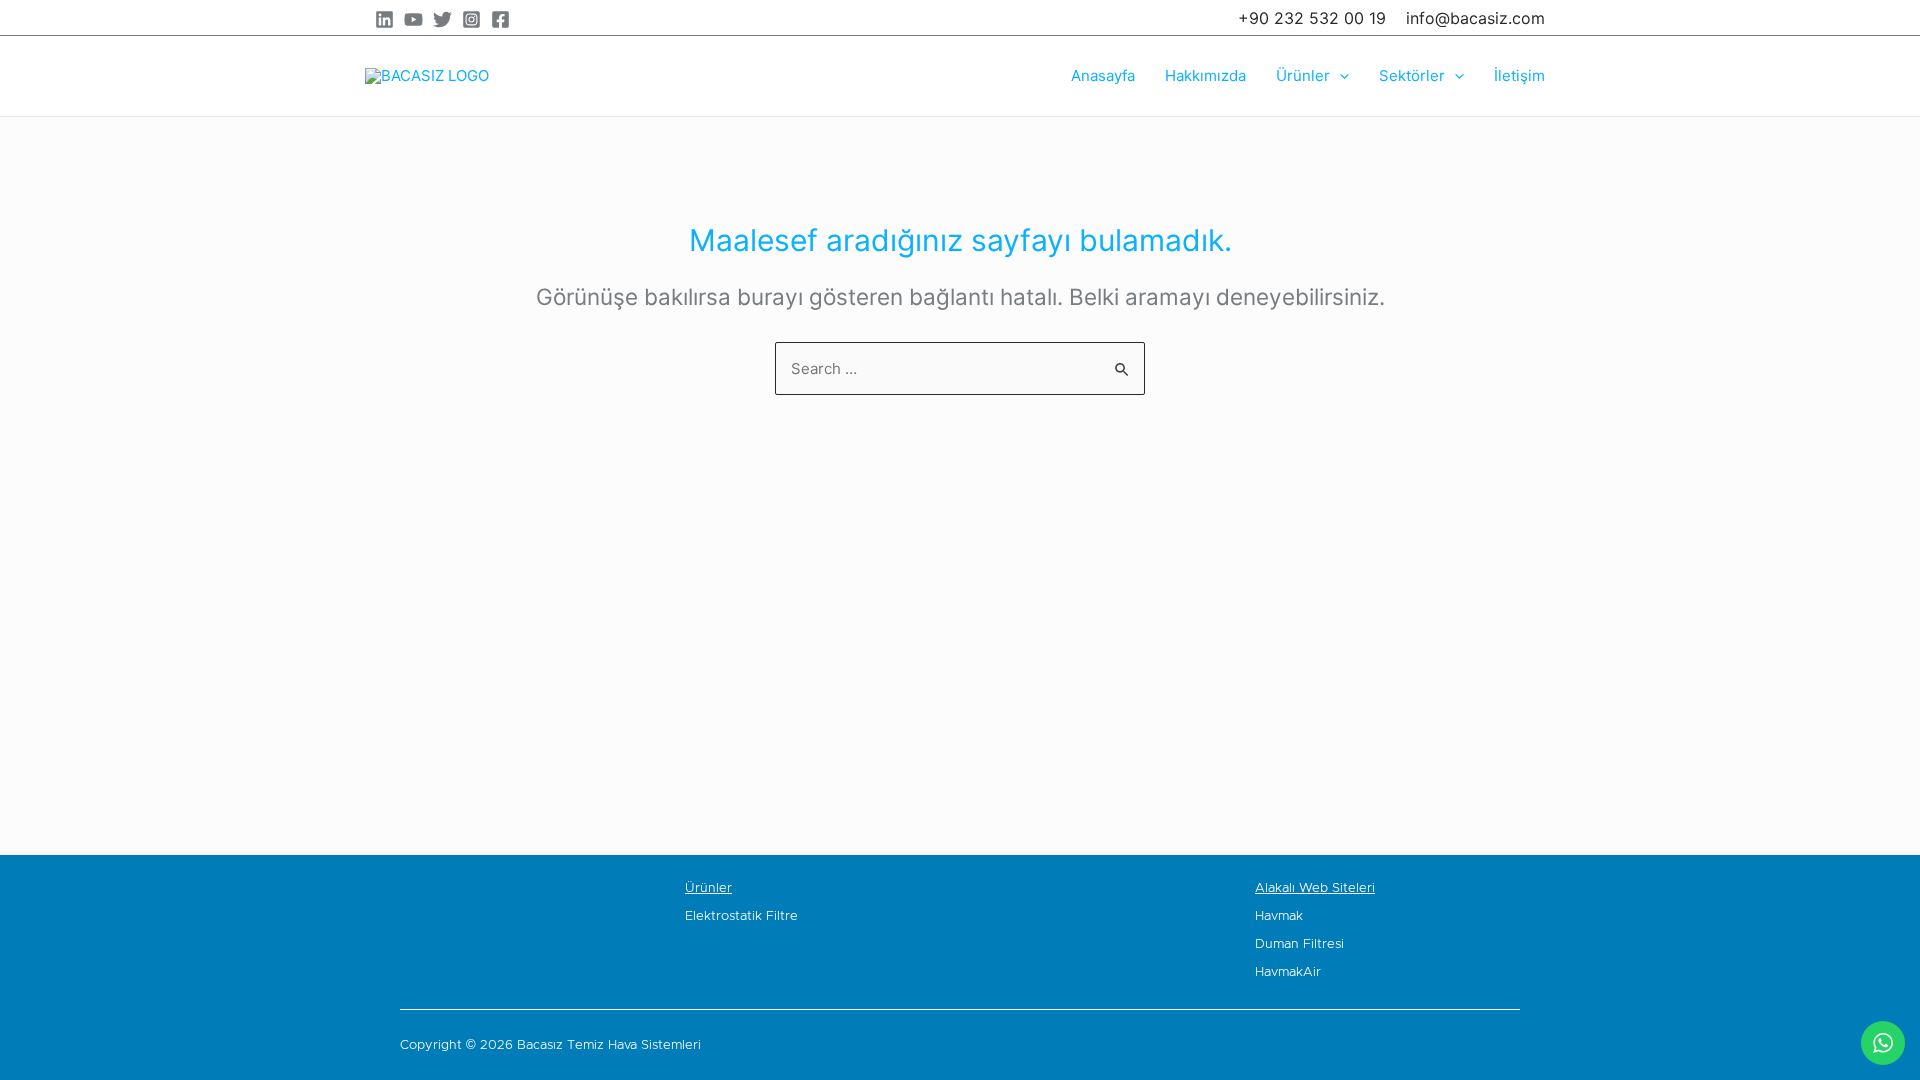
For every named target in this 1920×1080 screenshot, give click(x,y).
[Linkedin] (384, 19)
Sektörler (1412, 75)
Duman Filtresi (1299, 944)
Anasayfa (1103, 75)
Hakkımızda (1205, 75)
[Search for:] (960, 368)
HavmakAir (1288, 972)
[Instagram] (471, 19)
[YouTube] (413, 19)
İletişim (1519, 75)
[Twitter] (442, 19)
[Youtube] (1507, 1044)
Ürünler (1303, 75)
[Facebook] (500, 19)
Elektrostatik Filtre (741, 916)
